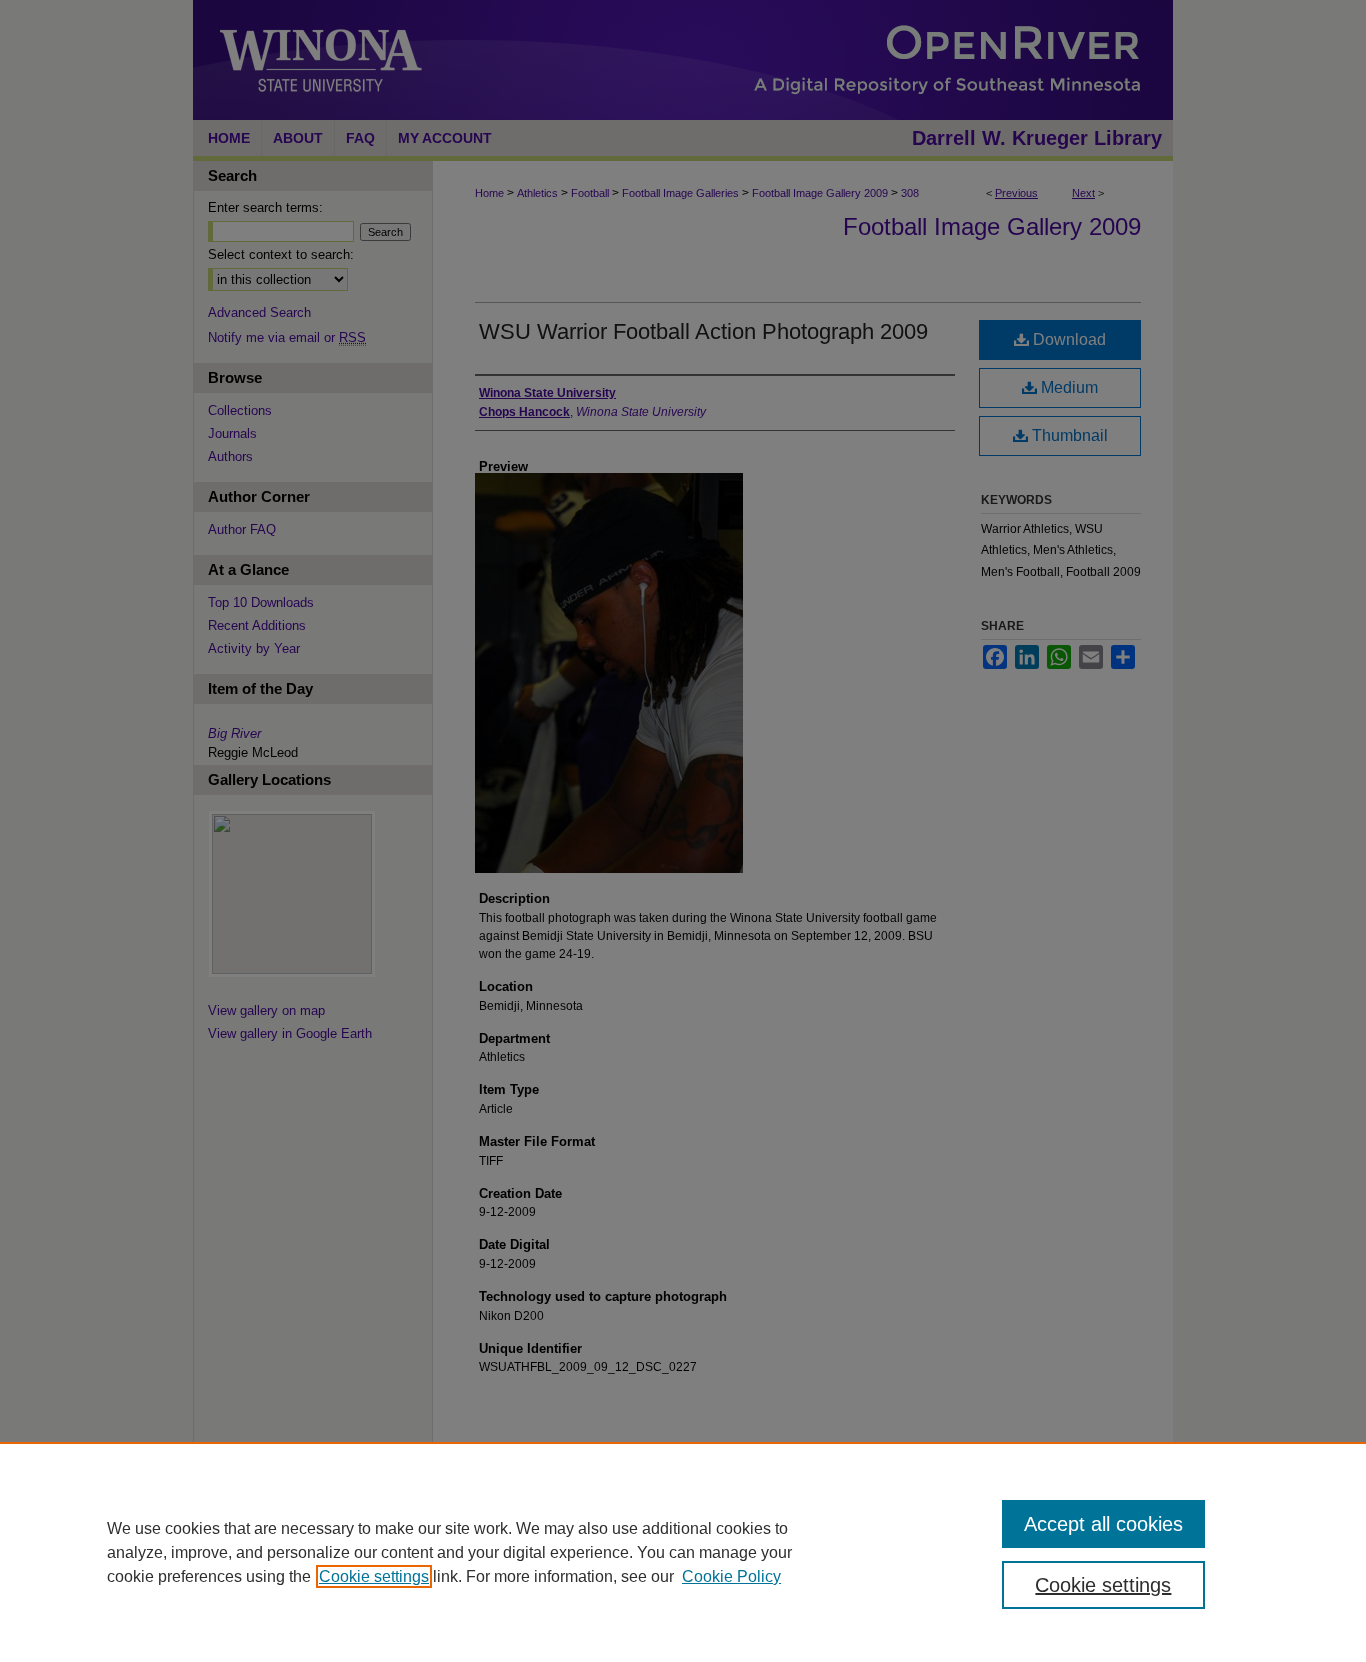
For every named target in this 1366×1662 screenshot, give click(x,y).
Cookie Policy (731, 1576)
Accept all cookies (1103, 1524)
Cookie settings (374, 1576)
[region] (683, 1552)
